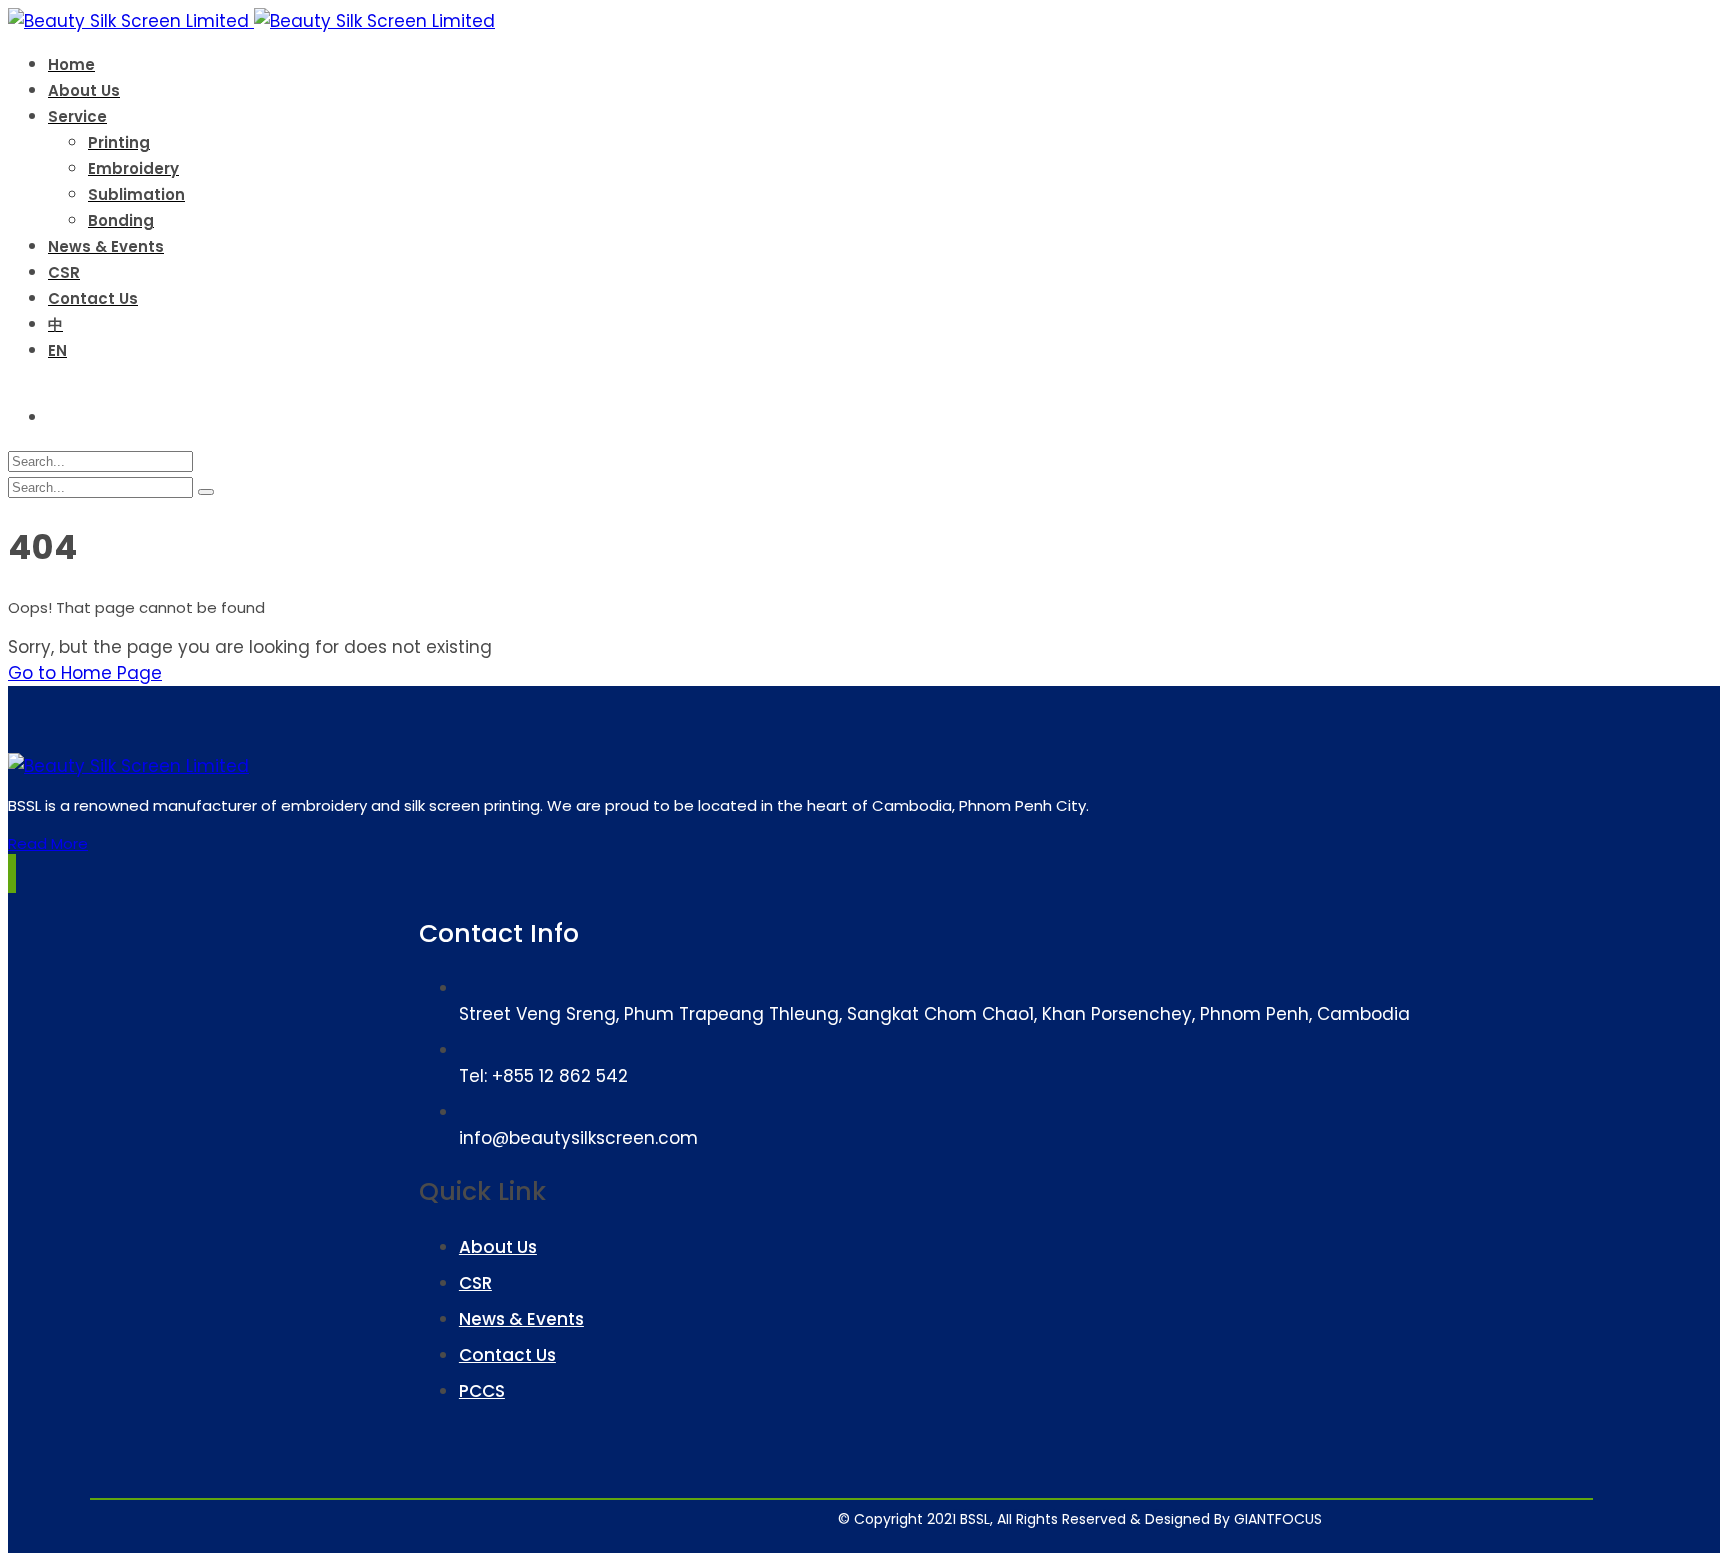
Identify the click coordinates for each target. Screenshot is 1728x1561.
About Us (498, 1247)
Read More (48, 843)
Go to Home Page (85, 673)
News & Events (521, 1319)
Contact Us (507, 1355)
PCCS (482, 1391)
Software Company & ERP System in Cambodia (1155, 1510)
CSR (475, 1283)
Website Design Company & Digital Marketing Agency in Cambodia (1028, 1510)
